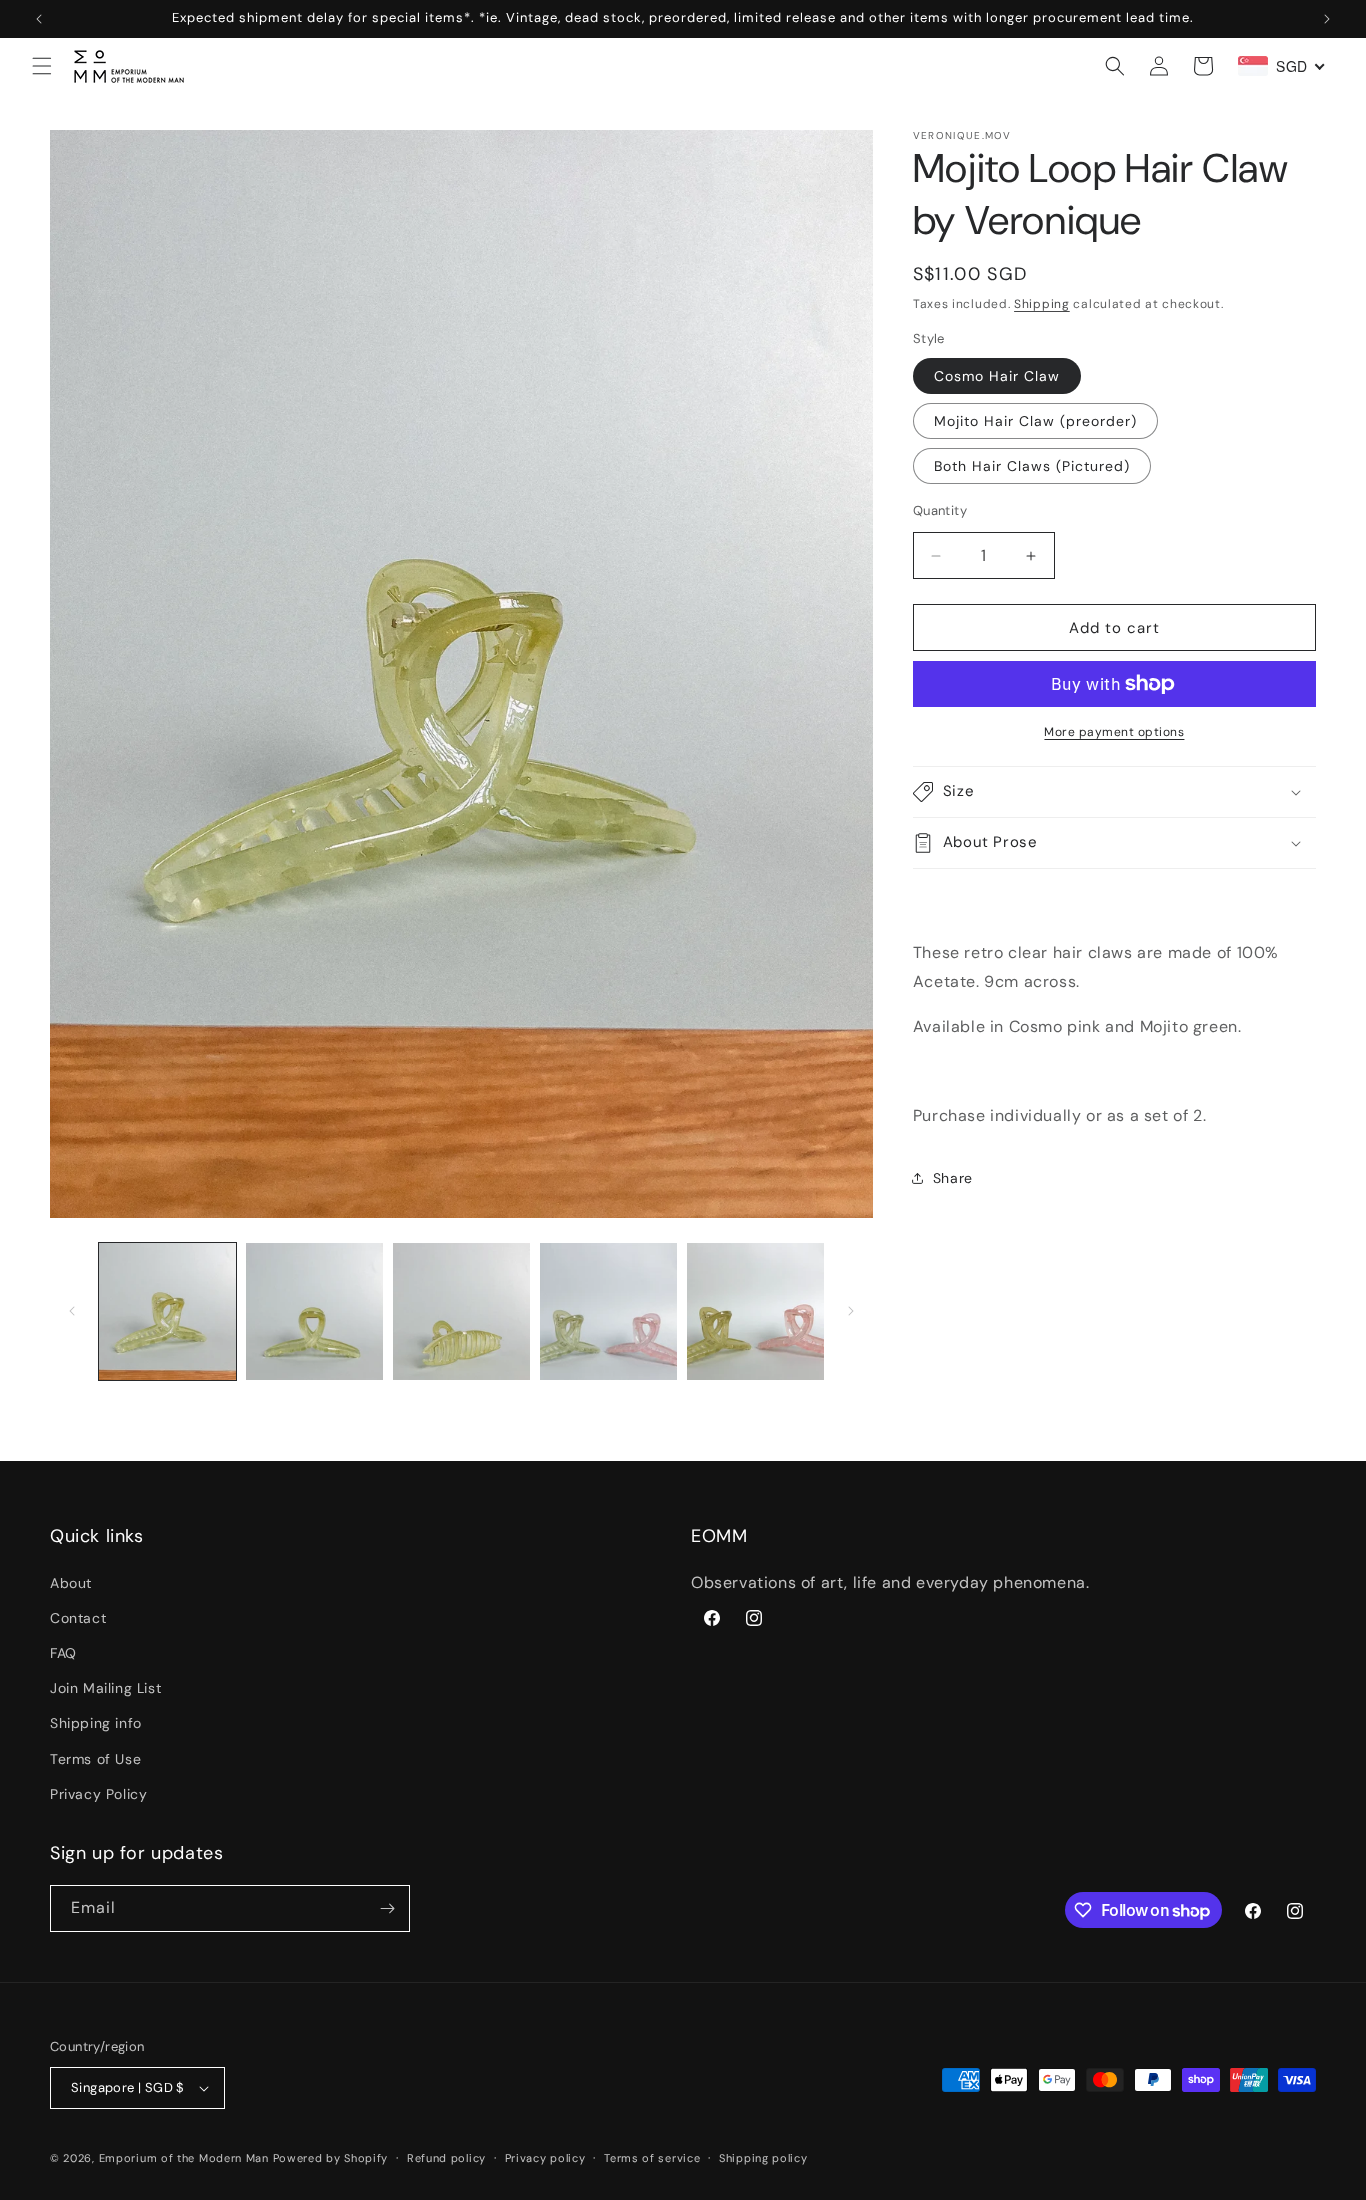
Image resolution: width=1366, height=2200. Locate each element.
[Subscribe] (387, 1908)
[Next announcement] (1327, 19)
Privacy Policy (98, 1794)
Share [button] (953, 1178)
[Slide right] (851, 1311)
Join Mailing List (105, 1688)
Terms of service (652, 2157)
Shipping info (96, 1723)
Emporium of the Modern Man (184, 2158)
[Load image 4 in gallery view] (608, 1311)
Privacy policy (545, 2157)
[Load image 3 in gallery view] (461, 1311)
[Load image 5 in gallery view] (755, 1311)
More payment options (1114, 732)
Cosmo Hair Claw (997, 376)
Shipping (1042, 304)
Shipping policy (763, 2157)
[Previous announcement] (39, 19)
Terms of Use (95, 1758)
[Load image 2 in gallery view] (314, 1311)
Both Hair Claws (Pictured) (1032, 466)
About (71, 1582)
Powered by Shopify (331, 2158)
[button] (42, 66)
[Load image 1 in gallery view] (167, 1311)
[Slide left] (72, 1311)
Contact (78, 1618)
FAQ (63, 1653)
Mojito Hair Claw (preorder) (1035, 421)
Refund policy (446, 2157)
